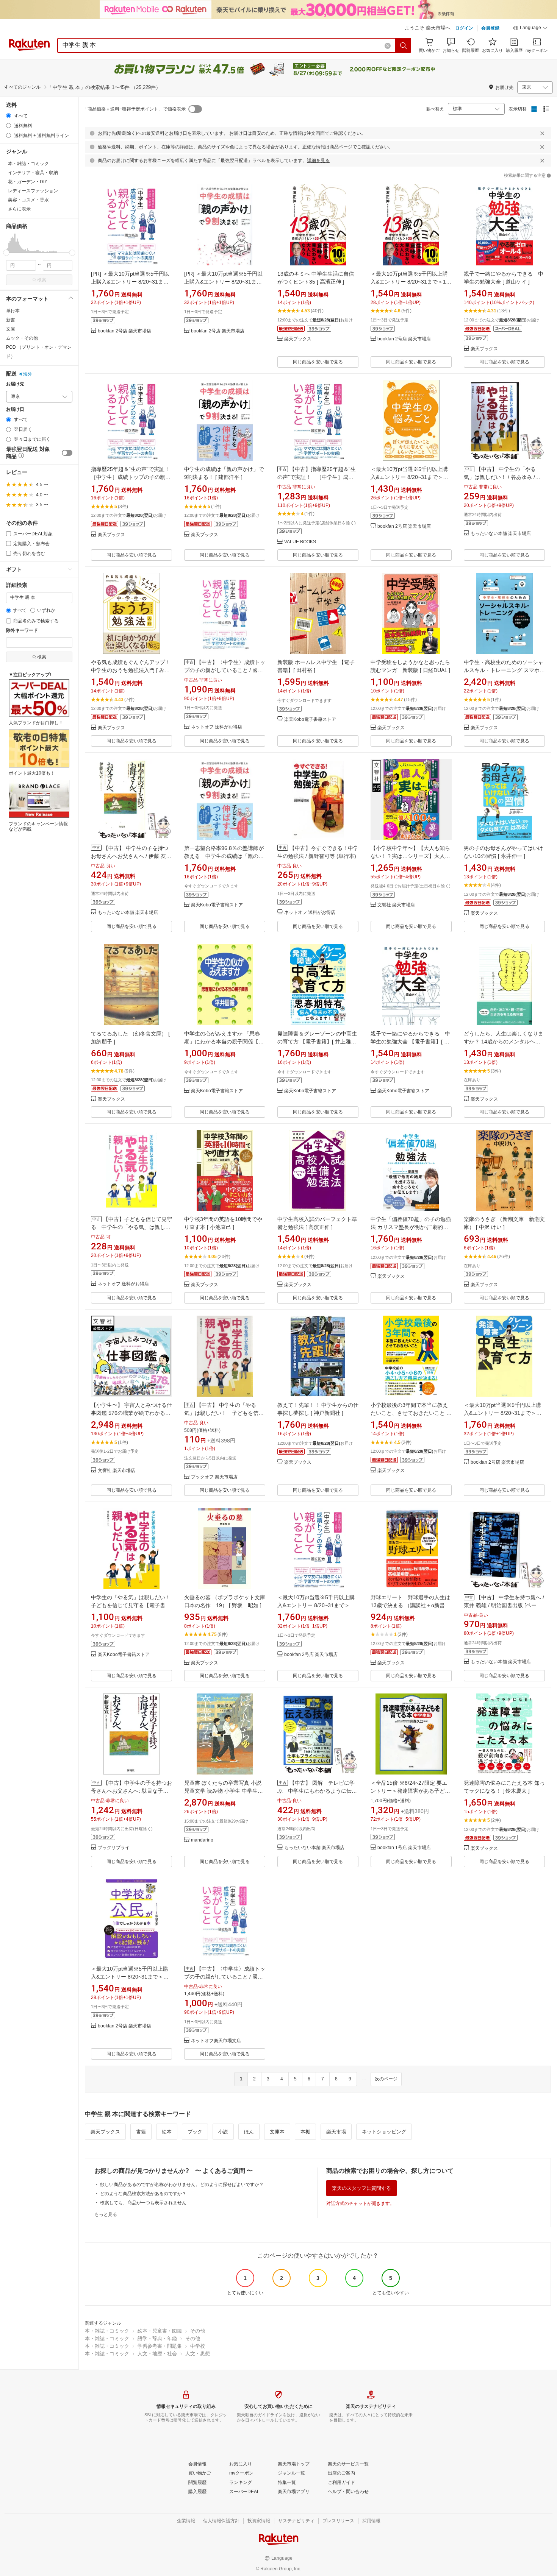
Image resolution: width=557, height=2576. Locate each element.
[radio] (9, 116)
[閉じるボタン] (542, 133)
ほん (249, 2132)
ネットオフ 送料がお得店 (217, 727)
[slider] (6, 253)
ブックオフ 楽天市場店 (214, 1477)
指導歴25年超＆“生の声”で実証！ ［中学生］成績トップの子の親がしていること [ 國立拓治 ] (131, 477)
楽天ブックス (298, 339)
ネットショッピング (384, 2132)
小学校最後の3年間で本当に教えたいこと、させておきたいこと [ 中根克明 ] (409, 1413)
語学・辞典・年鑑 (157, 2338)
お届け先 (15, 384)
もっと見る (106, 2214)
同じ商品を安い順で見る (318, 362)
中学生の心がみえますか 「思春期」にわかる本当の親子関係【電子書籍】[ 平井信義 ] (224, 1042)
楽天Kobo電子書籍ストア (310, 720)
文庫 (11, 329)
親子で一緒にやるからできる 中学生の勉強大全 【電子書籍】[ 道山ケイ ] (410, 1042)
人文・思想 (198, 2354)
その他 (198, 2331)
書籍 (141, 2132)
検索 (42, 280)
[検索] (404, 45)
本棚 (305, 2132)
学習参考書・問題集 (160, 2346)
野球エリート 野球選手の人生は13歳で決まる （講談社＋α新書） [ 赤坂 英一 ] (410, 1605)
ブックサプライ (114, 1848)
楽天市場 (336, 2132)
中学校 (198, 2346)
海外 (28, 374)
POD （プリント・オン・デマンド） (39, 352)
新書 (11, 320)
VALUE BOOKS (300, 542)
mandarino (202, 1840)
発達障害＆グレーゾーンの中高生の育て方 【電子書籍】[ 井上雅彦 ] (317, 1042)
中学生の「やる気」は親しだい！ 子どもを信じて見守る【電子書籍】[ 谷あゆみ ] (131, 1605)
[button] (530, 29)
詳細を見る (318, 161)
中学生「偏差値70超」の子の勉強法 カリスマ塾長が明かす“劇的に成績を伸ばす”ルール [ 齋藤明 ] (411, 1227)
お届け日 (15, 409)
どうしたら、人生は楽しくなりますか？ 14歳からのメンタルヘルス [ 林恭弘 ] (504, 1042)
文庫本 (277, 2132)
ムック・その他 (22, 338)
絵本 (167, 2132)
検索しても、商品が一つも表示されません (143, 2203)
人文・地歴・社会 (157, 2354)
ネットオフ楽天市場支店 (216, 2041)
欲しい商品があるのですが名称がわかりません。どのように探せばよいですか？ (182, 2185)
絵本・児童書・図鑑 (160, 2331)
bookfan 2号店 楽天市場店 (124, 331)
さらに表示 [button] (19, 209)
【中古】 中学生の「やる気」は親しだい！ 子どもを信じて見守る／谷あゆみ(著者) (224, 1413)
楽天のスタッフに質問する (361, 2188)
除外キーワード (22, 631)
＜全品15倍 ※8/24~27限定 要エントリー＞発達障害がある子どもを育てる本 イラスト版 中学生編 (410, 1791)
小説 (223, 2132)
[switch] (67, 453)
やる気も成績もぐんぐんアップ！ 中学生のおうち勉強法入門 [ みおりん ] (133, 670)
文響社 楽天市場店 (396, 905)
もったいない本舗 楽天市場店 (501, 534)
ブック (195, 2132)
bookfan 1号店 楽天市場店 (404, 1848)
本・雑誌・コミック (107, 2331)
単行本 (13, 311)
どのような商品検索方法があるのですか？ (143, 2194)
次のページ (386, 2079)
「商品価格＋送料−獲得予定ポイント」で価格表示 (134, 109)
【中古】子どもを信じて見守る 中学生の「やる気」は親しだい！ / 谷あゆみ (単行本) (131, 1227)
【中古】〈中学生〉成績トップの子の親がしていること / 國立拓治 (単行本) (225, 670)
